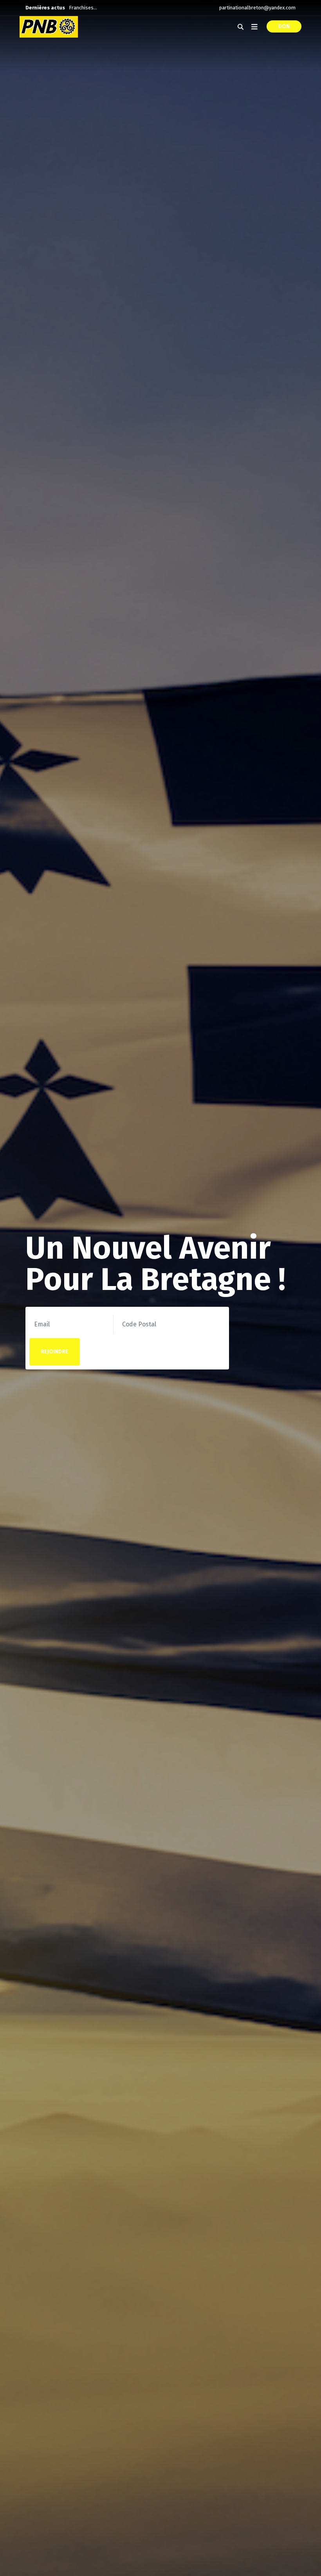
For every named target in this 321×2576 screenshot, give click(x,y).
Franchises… (83, 8)
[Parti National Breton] (49, 27)
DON (284, 26)
